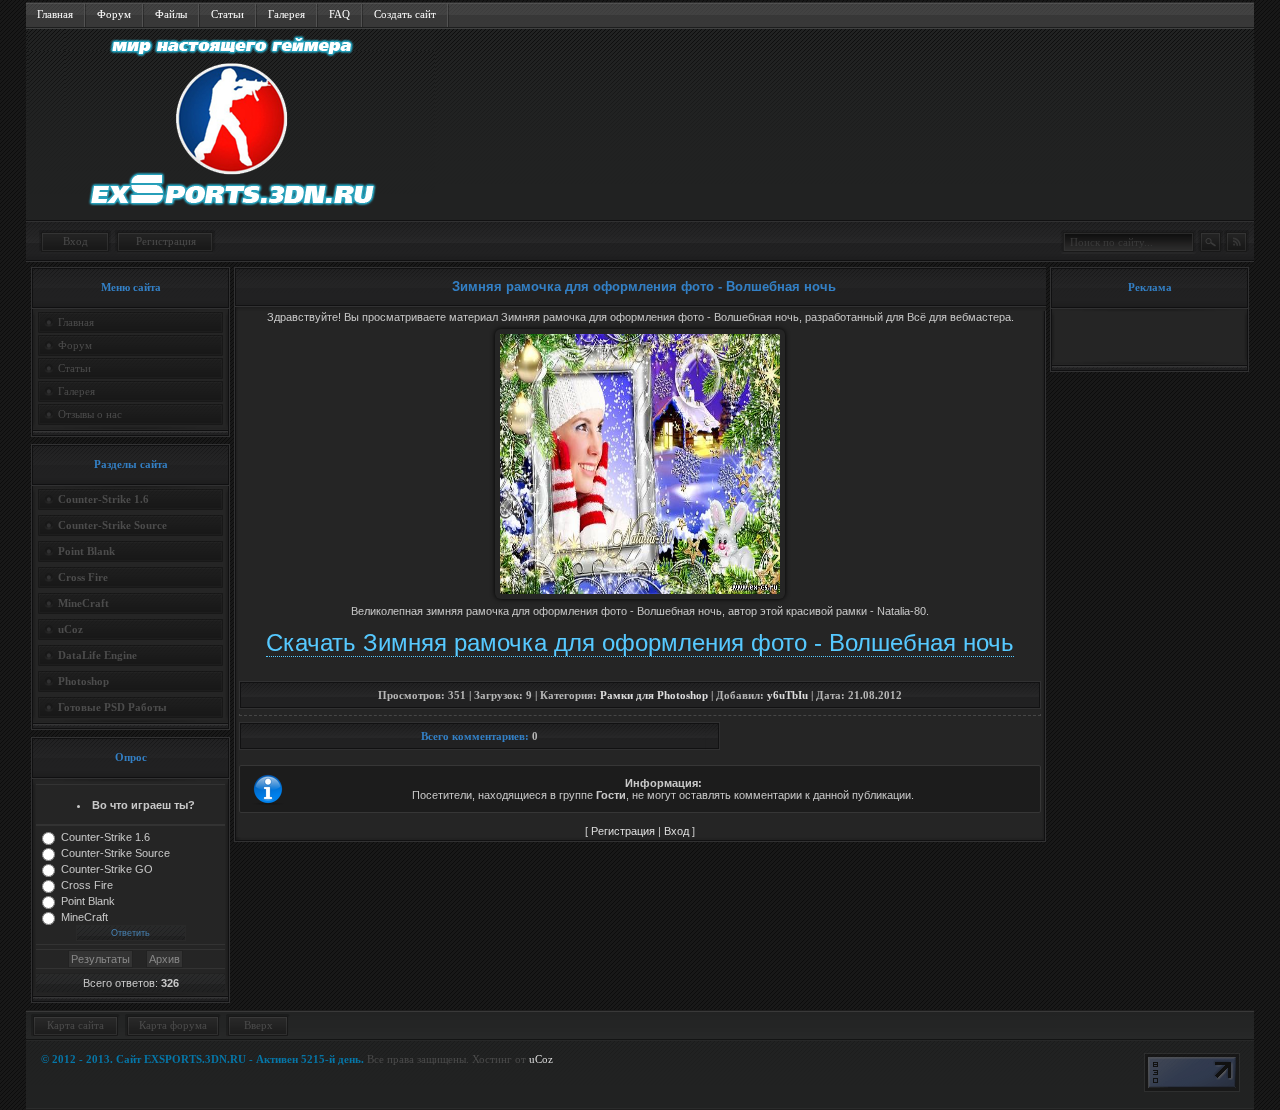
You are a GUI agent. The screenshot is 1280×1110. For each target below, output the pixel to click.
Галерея (286, 14)
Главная (55, 14)
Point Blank (88, 901)
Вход (75, 241)
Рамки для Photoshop (654, 695)
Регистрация (166, 241)
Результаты (100, 959)
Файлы (171, 14)
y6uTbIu (787, 695)
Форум (114, 14)
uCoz (541, 1059)
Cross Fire (87, 885)
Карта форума (173, 1025)
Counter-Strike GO (107, 869)
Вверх (258, 1025)
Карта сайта (75, 1025)
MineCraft (84, 917)
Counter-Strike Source (115, 853)
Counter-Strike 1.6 (105, 837)
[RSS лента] (1236, 242)
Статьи (227, 14)
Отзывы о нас (90, 414)
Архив (164, 959)
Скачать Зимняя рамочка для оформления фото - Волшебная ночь (640, 642)
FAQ (339, 14)
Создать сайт (405, 14)
